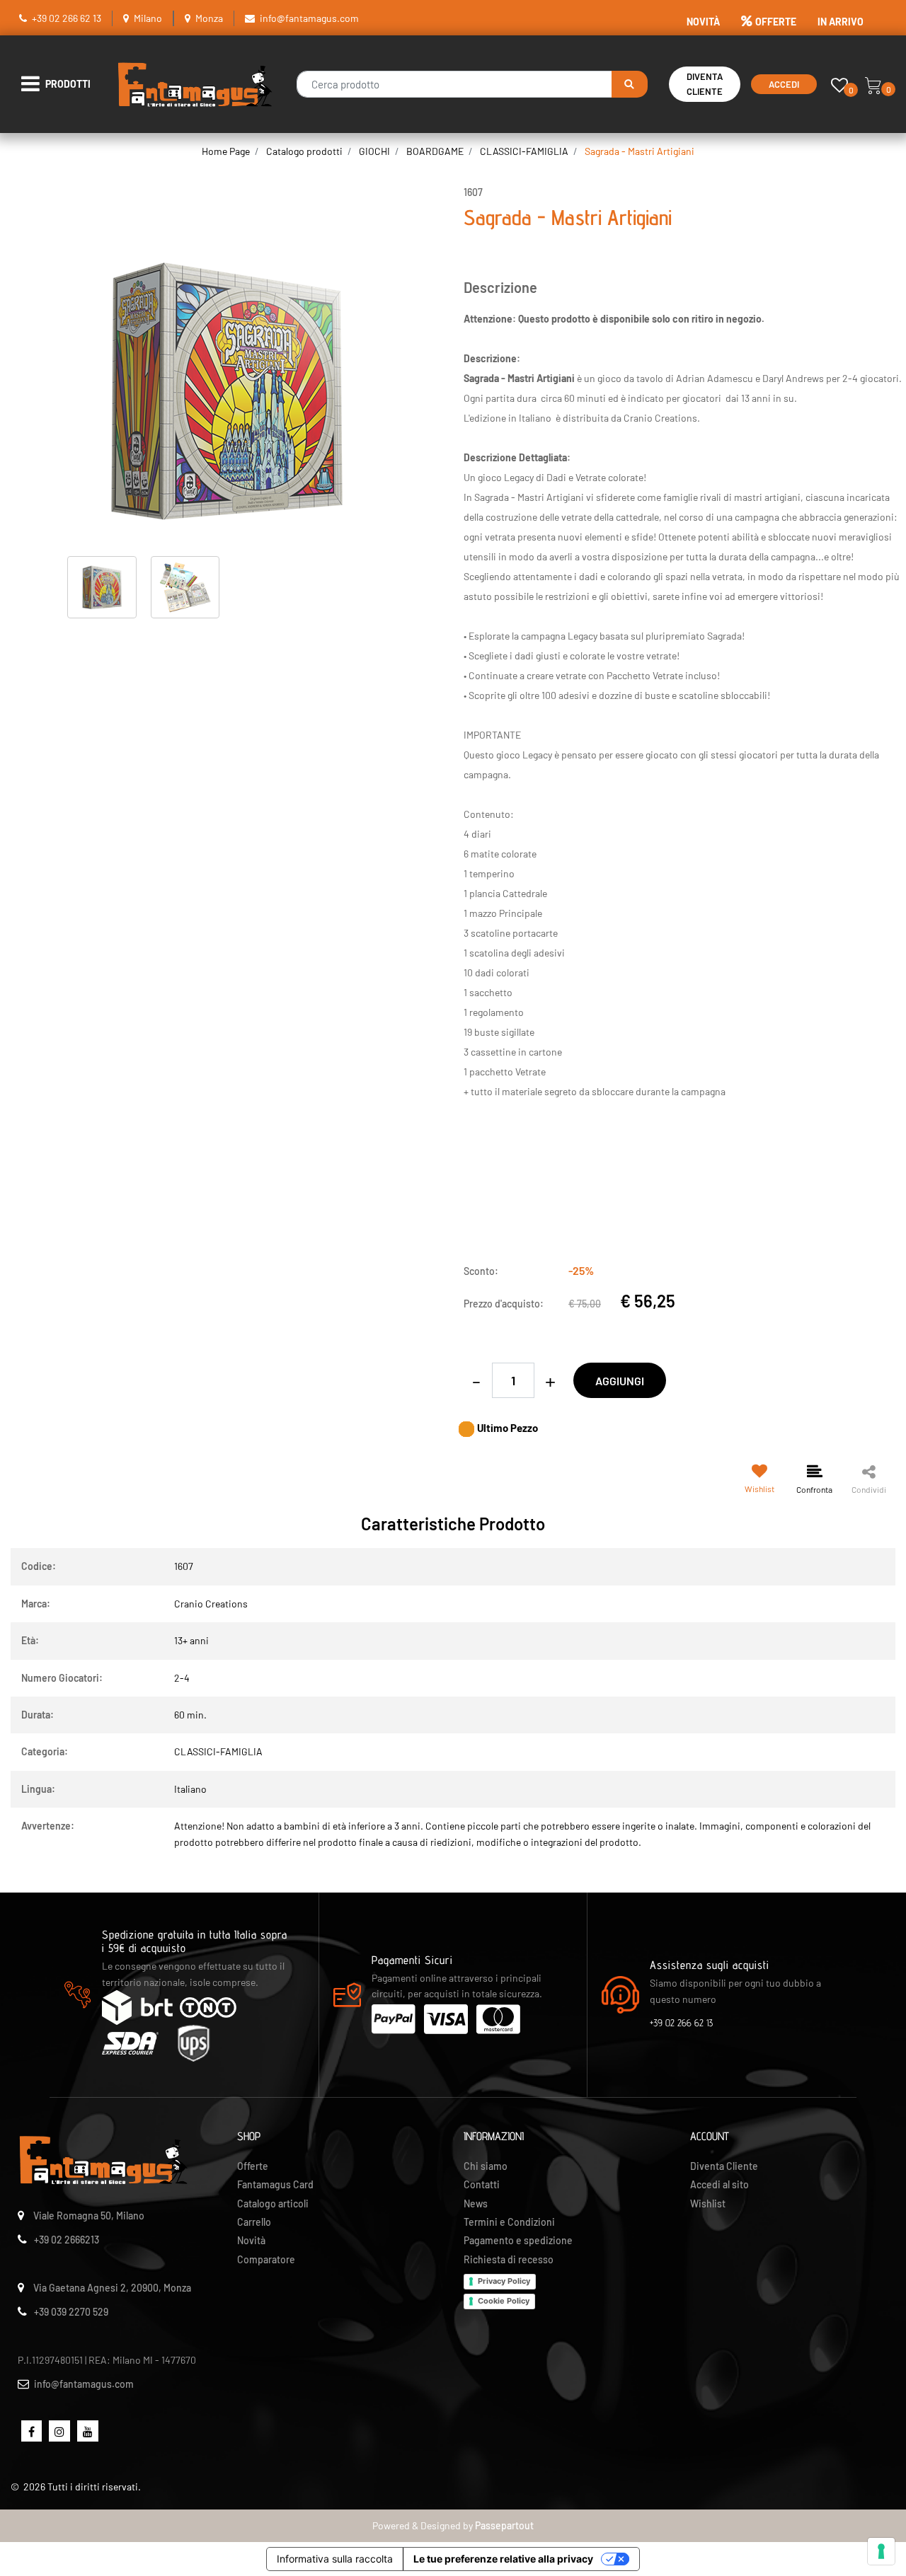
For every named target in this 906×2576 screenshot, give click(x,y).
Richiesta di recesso (509, 2259)
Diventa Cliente (705, 84)
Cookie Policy (504, 2301)
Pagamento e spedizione (518, 2240)
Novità (251, 2240)
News (476, 2204)
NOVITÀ (703, 22)
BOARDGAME (435, 151)
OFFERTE (776, 22)
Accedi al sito (719, 2184)
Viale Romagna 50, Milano (89, 2216)
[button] (630, 84)
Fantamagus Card (275, 2184)
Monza (209, 18)
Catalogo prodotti (304, 151)
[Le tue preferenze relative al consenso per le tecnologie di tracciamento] (881, 2551)
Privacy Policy (504, 2281)
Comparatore (266, 2259)
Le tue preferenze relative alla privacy (503, 2559)
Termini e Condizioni (509, 2222)
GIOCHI (374, 151)
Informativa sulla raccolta (335, 2559)
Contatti (482, 2184)
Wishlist (708, 2204)
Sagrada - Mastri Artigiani (640, 151)
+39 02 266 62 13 (67, 18)
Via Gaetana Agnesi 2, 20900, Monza (112, 2288)
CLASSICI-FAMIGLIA (524, 151)
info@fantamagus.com (309, 18)
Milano (148, 18)
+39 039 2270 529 (71, 2312)
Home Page (226, 151)
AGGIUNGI (620, 1381)
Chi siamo (486, 2166)
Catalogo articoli (273, 2204)
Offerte (253, 2166)
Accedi (784, 84)
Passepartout (504, 2525)
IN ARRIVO (841, 22)
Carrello (254, 2222)
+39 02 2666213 (67, 2240)
